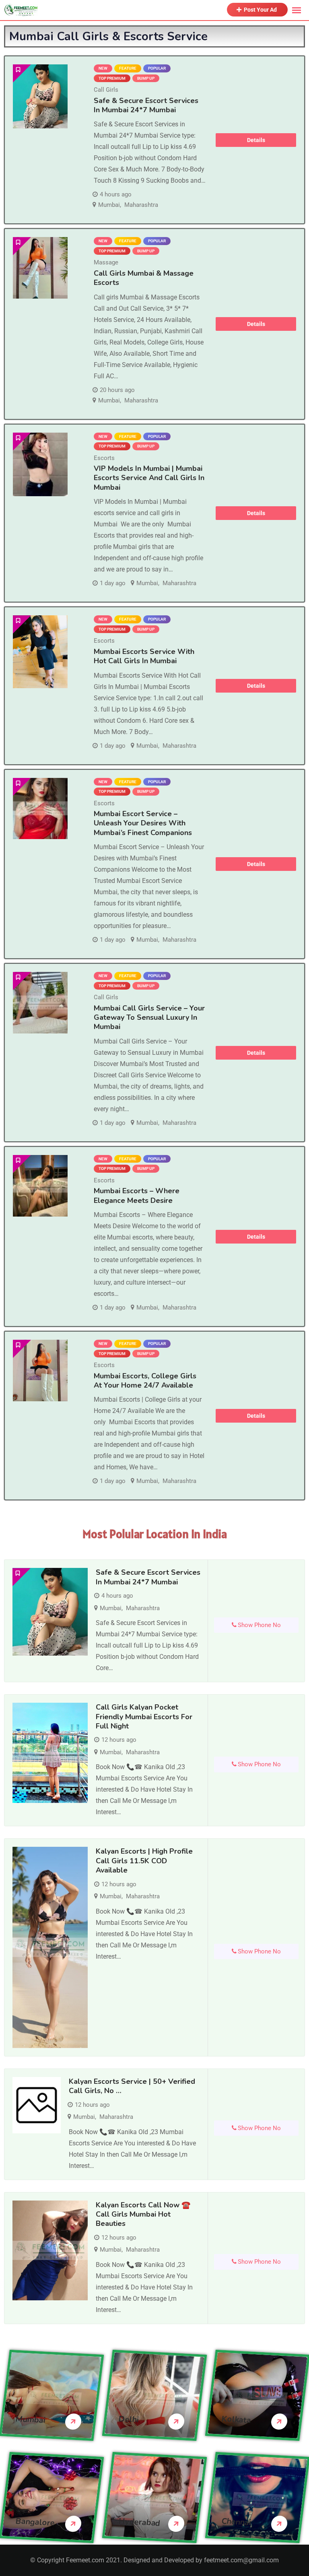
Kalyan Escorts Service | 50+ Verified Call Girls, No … (132, 2086)
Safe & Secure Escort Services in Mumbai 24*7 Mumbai (146, 105)
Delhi (129, 2419)
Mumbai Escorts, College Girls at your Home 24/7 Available (145, 1381)
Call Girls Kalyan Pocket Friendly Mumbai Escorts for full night (144, 1717)
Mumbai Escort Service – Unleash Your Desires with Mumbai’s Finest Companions (143, 823)
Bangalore (35, 2522)
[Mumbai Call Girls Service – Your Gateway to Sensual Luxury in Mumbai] (40, 1003)
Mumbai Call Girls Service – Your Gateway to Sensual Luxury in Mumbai (149, 1018)
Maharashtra (141, 205)
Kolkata (236, 2419)
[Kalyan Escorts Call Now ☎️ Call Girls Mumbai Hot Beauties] (50, 2251)
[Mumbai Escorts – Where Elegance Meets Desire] (40, 1186)
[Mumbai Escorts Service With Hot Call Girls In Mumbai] (40, 652)
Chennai (236, 2521)
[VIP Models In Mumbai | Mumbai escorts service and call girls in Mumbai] (40, 465)
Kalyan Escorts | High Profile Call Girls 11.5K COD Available (144, 1861)
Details (256, 140)
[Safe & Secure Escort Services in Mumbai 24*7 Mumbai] (40, 96)
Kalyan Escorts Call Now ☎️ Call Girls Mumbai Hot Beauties (143, 2214)
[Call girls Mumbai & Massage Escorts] (40, 268)
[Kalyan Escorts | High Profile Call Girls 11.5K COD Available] (50, 1947)
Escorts (104, 458)
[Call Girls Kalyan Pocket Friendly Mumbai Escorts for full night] (50, 1753)
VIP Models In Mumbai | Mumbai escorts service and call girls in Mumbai (149, 478)
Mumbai (109, 205)
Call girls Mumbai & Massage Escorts (144, 278)
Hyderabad (139, 2522)
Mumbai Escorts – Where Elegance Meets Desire (137, 1195)
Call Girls (106, 90)
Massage (106, 262)
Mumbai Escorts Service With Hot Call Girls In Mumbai (144, 656)
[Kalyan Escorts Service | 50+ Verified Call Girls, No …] (37, 2105)
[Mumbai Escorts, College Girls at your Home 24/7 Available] (40, 1370)
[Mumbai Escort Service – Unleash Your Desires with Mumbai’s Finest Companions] (40, 809)
